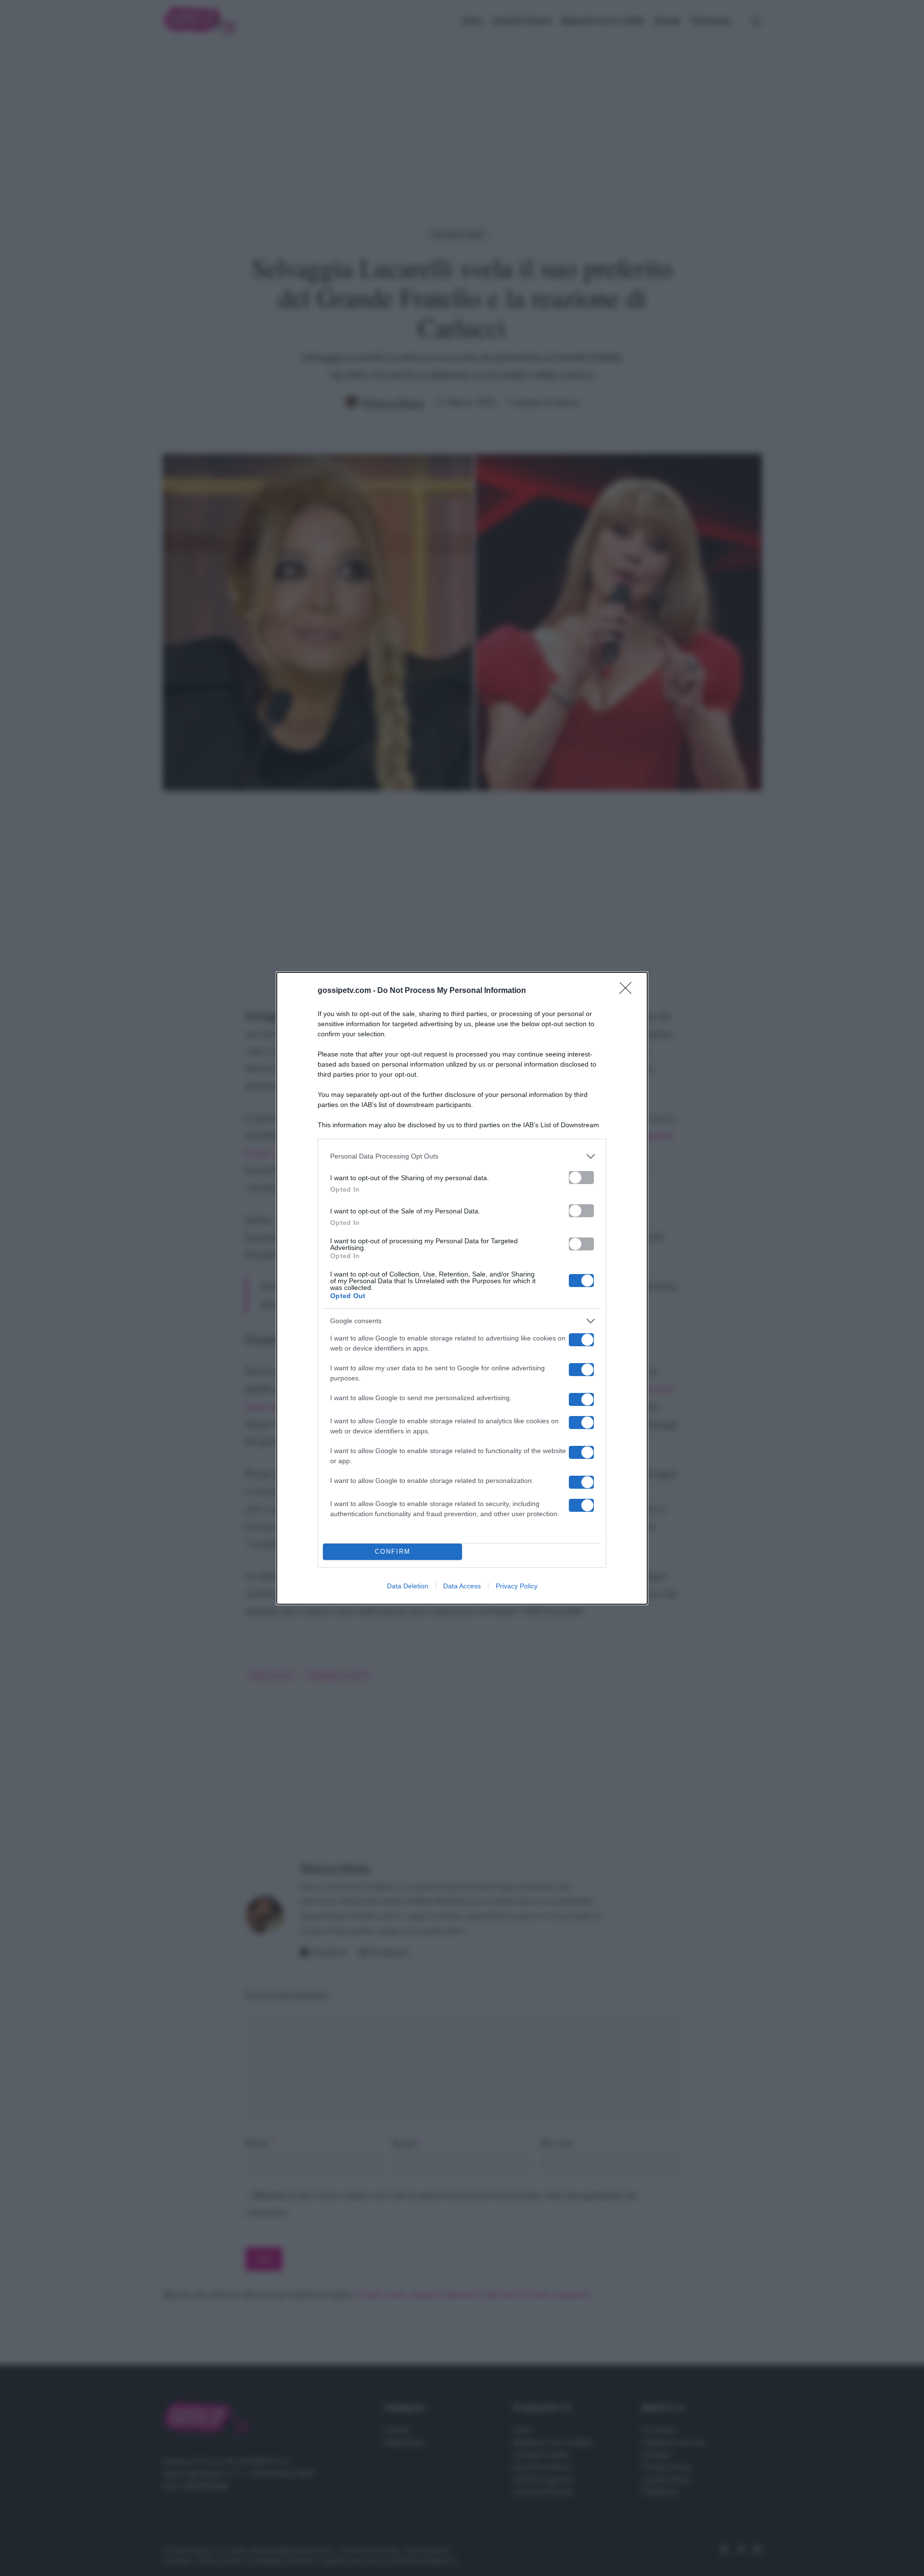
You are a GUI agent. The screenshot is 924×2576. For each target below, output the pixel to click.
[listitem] (462, 1156)
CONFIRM (393, 1552)
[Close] (629, 991)
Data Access (462, 1586)
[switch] (581, 1178)
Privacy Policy (517, 1586)
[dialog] (462, 1288)
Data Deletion (408, 1586)
